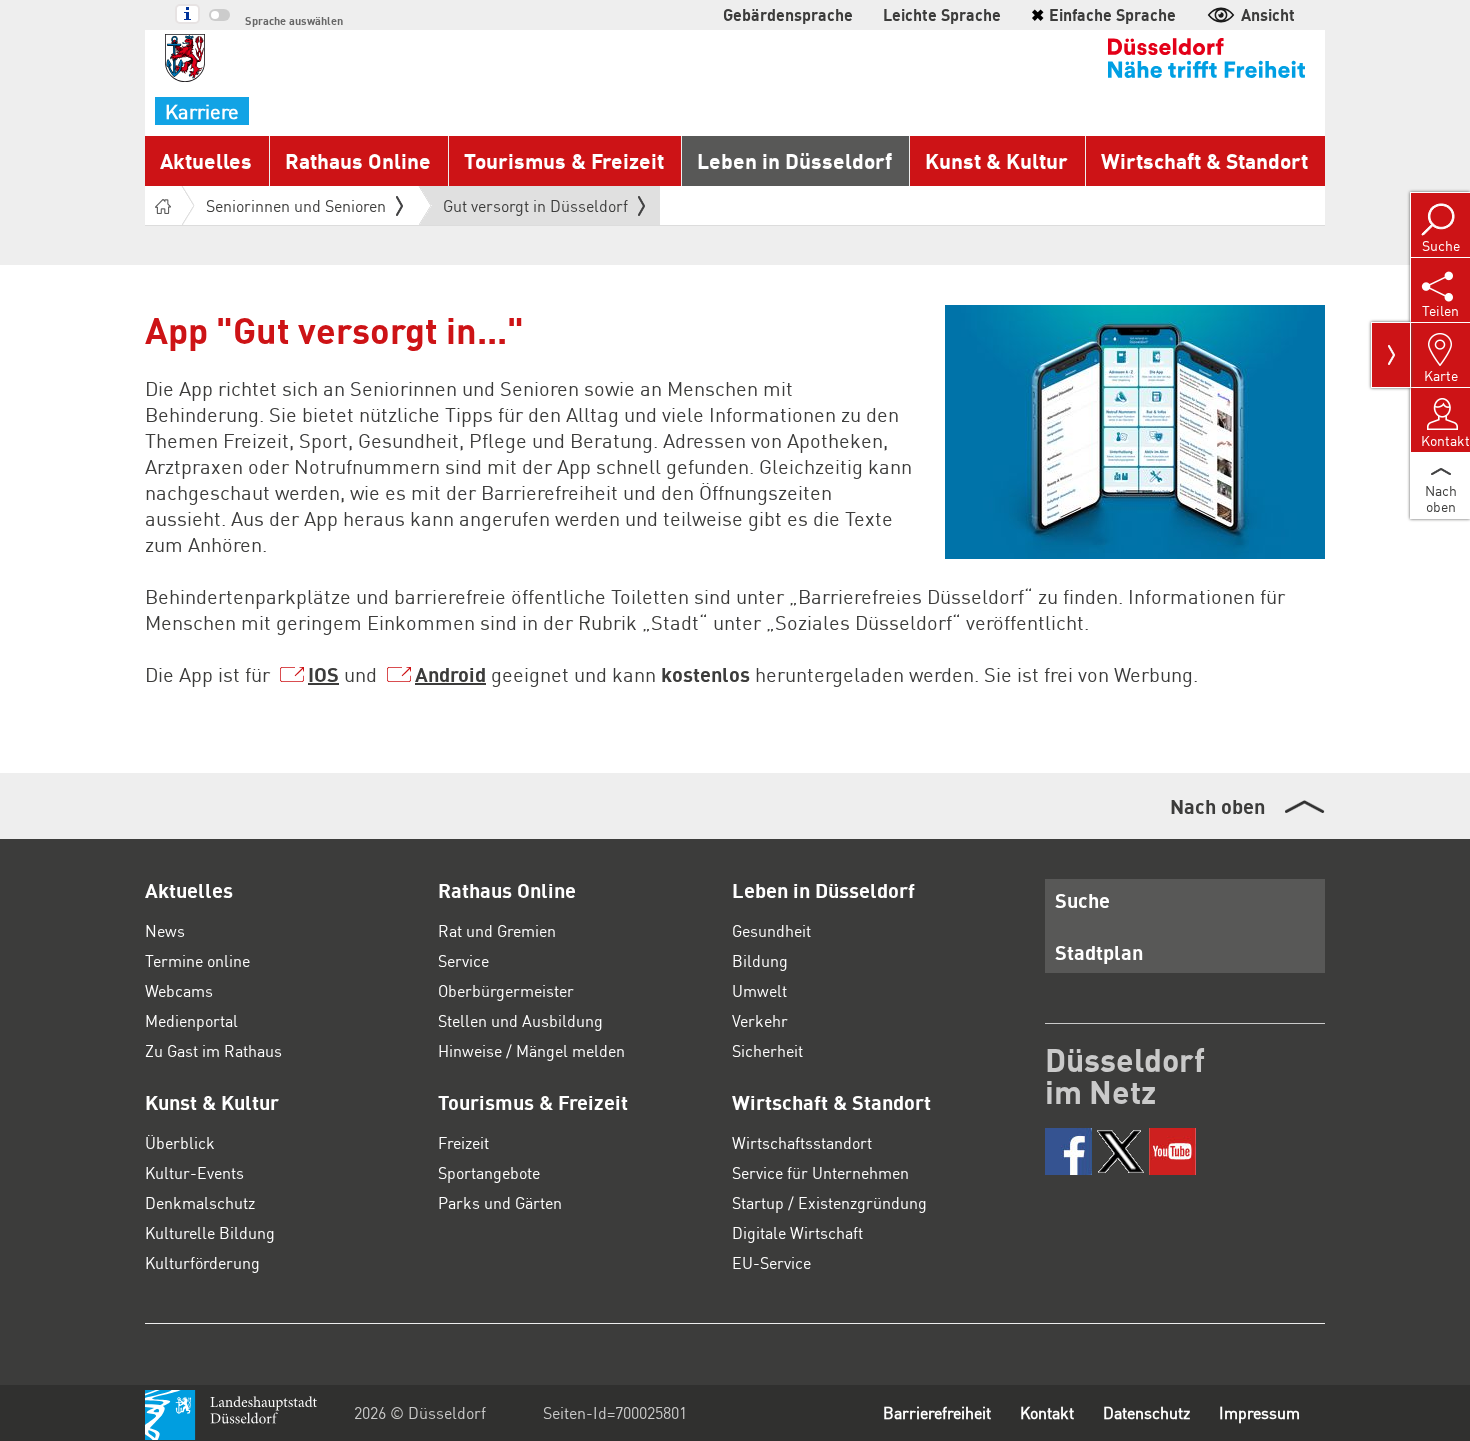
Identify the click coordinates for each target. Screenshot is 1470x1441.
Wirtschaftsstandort (802, 1142)
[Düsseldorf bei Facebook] (1068, 1151)
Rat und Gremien (497, 930)
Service (463, 960)
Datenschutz (1146, 1412)
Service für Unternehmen (820, 1172)
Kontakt (1047, 1412)
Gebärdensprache (788, 14)
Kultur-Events (194, 1172)
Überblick (180, 1142)
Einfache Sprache (1103, 14)
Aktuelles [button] (206, 160)
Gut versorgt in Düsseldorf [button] (535, 210)
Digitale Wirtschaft (797, 1232)
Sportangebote (489, 1172)
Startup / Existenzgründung (829, 1202)
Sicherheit (767, 1050)
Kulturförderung (202, 1262)
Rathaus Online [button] (358, 160)
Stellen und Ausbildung (520, 1020)
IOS (323, 674)
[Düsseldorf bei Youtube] (1172, 1151)
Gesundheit (771, 930)
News (165, 930)
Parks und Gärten (500, 1202)
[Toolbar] (1391, 355)
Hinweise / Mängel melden (531, 1050)
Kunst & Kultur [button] (996, 160)
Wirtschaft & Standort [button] (1204, 160)
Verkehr (760, 1020)
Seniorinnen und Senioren (296, 205)
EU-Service (771, 1262)
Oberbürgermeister (506, 990)
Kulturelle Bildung (210, 1232)
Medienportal (191, 1020)
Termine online (197, 960)
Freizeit (463, 1142)
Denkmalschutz (200, 1202)
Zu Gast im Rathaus (213, 1050)
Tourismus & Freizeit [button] (564, 160)
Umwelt (759, 990)
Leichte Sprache (942, 14)
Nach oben (1217, 806)
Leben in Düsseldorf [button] (794, 160)
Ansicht (1268, 14)
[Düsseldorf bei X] (1120, 1151)
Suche (1082, 900)
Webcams (179, 990)
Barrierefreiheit (937, 1412)
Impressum (1259, 1412)
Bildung (760, 960)
